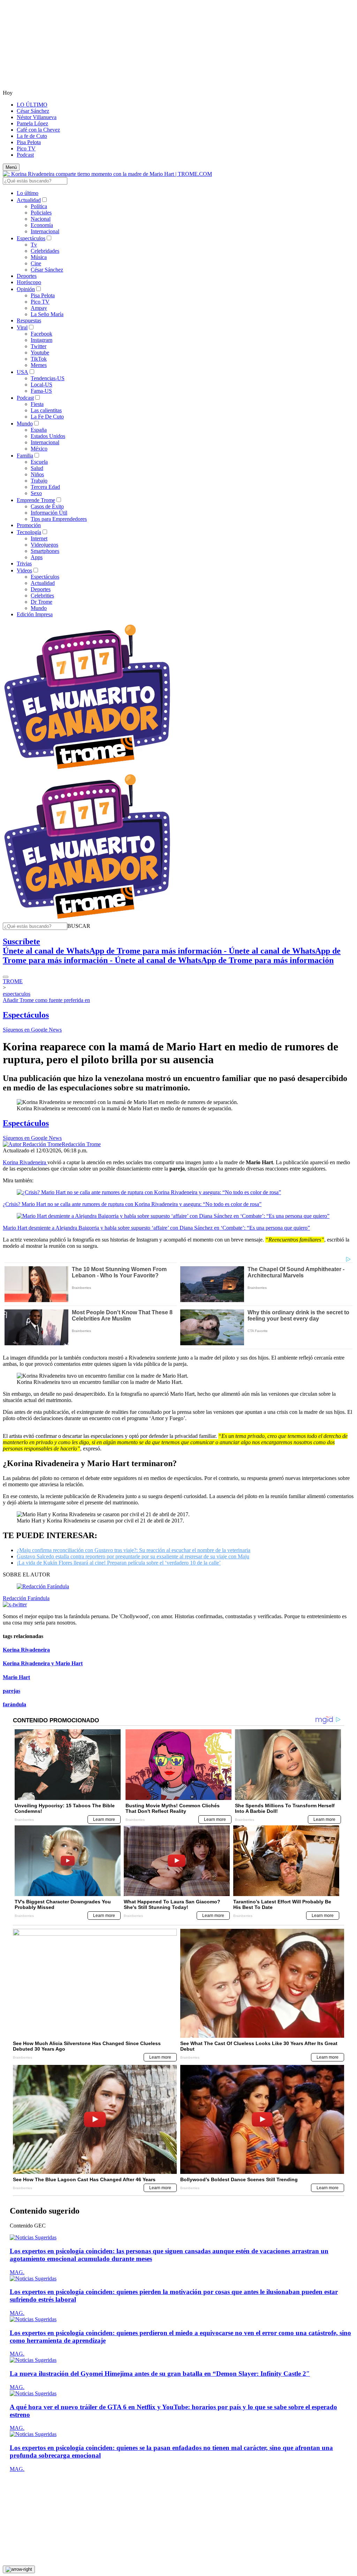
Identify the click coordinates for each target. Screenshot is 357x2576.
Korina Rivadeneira (25, 1162)
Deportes (27, 276)
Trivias (24, 563)
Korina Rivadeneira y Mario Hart (43, 1663)
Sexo (36, 493)
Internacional (45, 231)
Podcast (25, 155)
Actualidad (29, 200)
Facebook (41, 334)
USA (22, 372)
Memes (39, 365)
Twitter (39, 346)
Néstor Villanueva (37, 117)
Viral (22, 327)
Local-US (41, 385)
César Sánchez (33, 111)
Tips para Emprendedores (59, 519)
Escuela (39, 462)
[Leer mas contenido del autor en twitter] (15, 1604)
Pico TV (26, 148)
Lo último (28, 193)
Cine (36, 263)
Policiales (41, 213)
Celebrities (42, 596)
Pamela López (32, 123)
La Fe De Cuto (47, 417)
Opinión (26, 289)
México (39, 449)
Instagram (41, 340)
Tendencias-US (48, 378)
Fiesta (37, 404)
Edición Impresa (35, 614)
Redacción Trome (81, 1144)
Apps (37, 557)
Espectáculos (31, 238)
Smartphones (45, 551)
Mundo (25, 424)
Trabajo (39, 481)
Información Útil (49, 513)
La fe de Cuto (32, 136)
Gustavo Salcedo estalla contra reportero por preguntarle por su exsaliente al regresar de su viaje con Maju (133, 1556)
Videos (24, 570)
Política (39, 206)
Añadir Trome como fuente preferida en (46, 1000)
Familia (25, 456)
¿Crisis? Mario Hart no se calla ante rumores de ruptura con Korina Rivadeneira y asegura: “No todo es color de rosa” (132, 1204)
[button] (79, 926)
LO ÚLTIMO (32, 105)
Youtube (40, 353)
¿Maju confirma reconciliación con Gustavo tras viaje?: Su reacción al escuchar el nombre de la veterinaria (134, 1550)
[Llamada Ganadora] (87, 770)
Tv (34, 245)
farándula (14, 1704)
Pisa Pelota (29, 142)
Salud (37, 468)
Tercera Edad (45, 487)
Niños (37, 474)
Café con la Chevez (38, 130)
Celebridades (45, 251)
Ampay (39, 308)
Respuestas (29, 320)
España (39, 430)
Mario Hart (16, 1677)
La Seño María (47, 314)
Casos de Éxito (47, 506)
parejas (12, 1691)
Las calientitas (46, 410)
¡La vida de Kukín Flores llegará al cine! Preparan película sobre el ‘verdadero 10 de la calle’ (119, 1563)
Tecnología (29, 532)
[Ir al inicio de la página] (19, 2569)
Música (39, 257)
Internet (39, 538)
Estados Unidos (48, 436)
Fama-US (41, 391)
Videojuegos (44, 545)
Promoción (29, 525)
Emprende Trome (36, 500)
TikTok (39, 359)
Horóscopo (29, 282)
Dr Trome (41, 602)
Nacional (41, 219)
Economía (42, 225)
